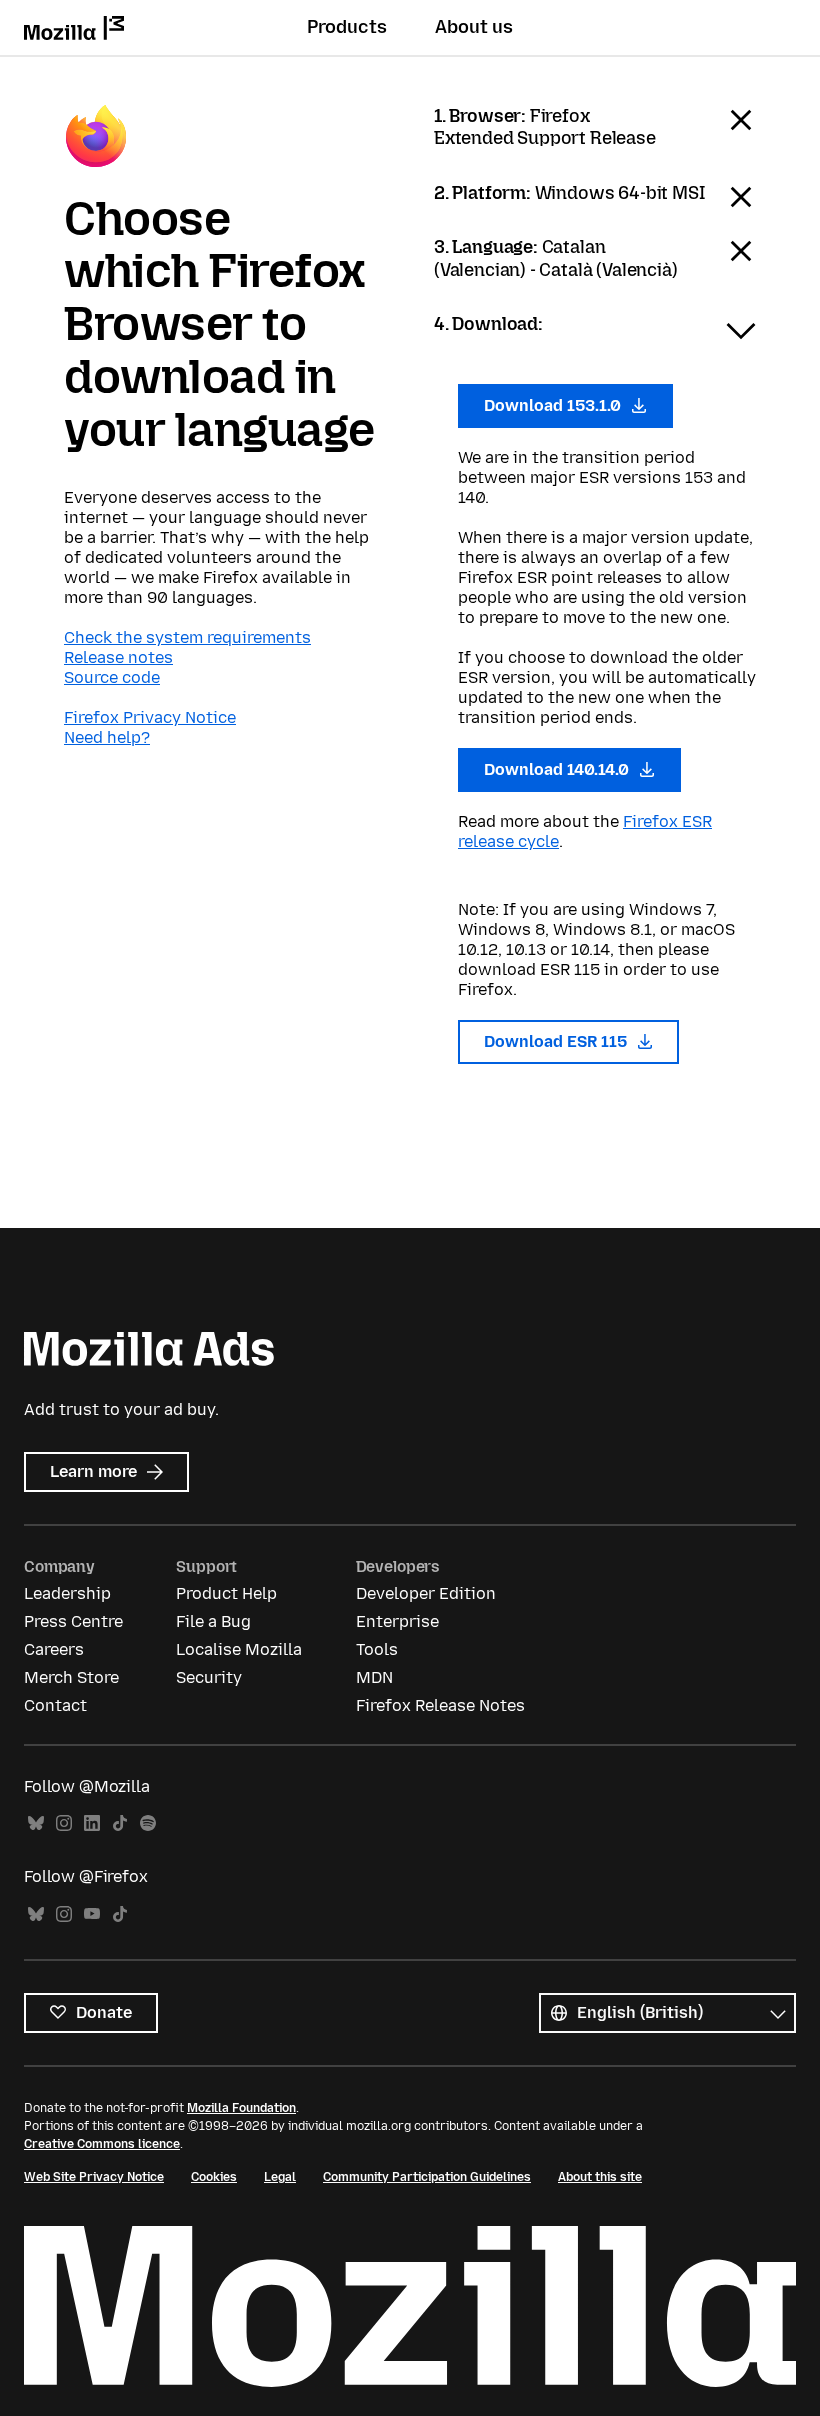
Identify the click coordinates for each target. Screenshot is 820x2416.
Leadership (67, 1593)
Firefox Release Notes (440, 1705)
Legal (280, 2177)
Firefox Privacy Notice (150, 717)
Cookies (214, 2177)
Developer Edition (426, 1593)
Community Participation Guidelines (427, 2177)
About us (474, 27)
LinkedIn (92, 1823)
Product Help (226, 1593)
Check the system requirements (187, 637)
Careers (54, 1649)
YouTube (92, 1914)
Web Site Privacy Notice (94, 2177)
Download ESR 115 (557, 1041)
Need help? (107, 737)
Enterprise (397, 1621)
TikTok (120, 1823)
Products (347, 27)
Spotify (148, 1823)
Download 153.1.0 (554, 405)
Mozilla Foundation (241, 2108)
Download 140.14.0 (558, 769)
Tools (377, 1649)
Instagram (64, 1823)
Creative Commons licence (102, 2144)
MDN (374, 1677)
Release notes (118, 657)
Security (209, 1677)
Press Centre (73, 1621)
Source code (112, 677)
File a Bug (213, 1621)
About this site (600, 2177)
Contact (55, 1705)
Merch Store (71, 1677)
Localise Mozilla (239, 1649)
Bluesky (36, 1823)
